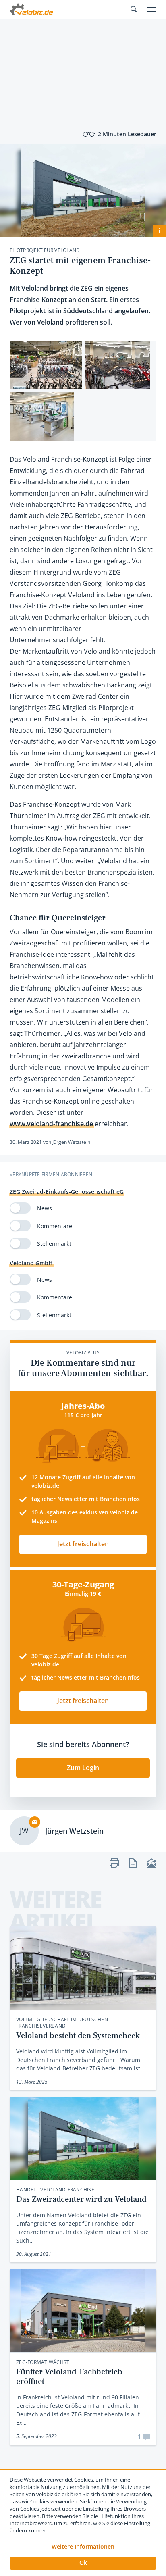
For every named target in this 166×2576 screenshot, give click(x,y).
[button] (83, 2563)
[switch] (20, 1208)
